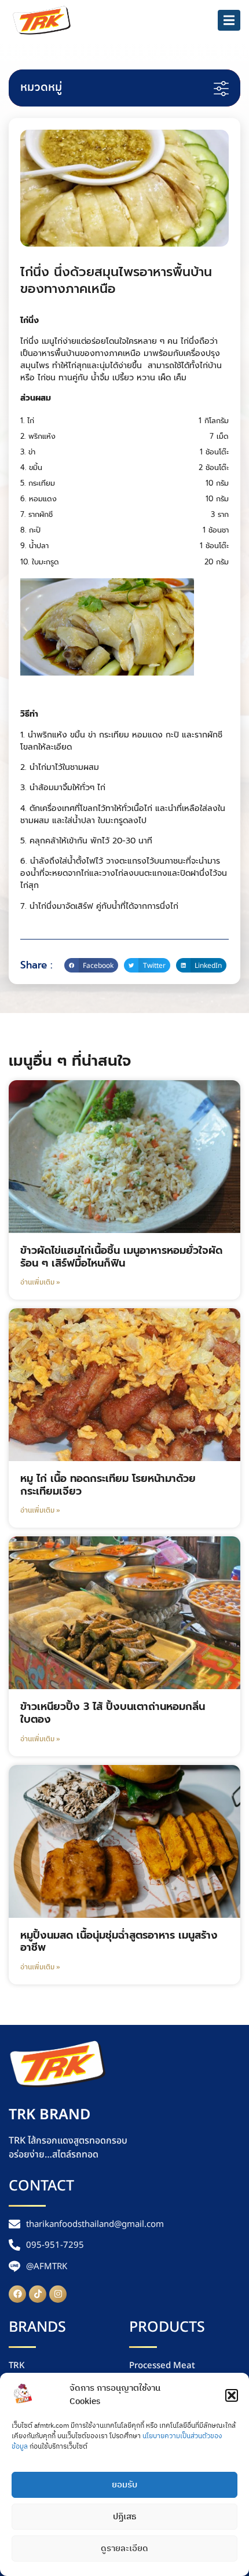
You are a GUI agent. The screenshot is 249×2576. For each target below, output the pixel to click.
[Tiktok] (38, 2294)
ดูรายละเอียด (124, 2549)
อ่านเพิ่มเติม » (40, 1283)
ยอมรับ (124, 2485)
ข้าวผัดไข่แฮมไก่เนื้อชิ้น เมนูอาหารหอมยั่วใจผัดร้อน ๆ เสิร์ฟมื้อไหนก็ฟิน (121, 1257)
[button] (232, 2395)
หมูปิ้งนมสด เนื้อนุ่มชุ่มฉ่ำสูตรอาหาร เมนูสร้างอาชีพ (119, 1942)
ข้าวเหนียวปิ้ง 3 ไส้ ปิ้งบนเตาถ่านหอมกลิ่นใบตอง (113, 1713)
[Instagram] (58, 2294)
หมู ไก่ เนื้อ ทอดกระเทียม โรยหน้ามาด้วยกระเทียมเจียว (108, 1485)
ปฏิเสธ (124, 2517)
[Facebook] (17, 2294)
